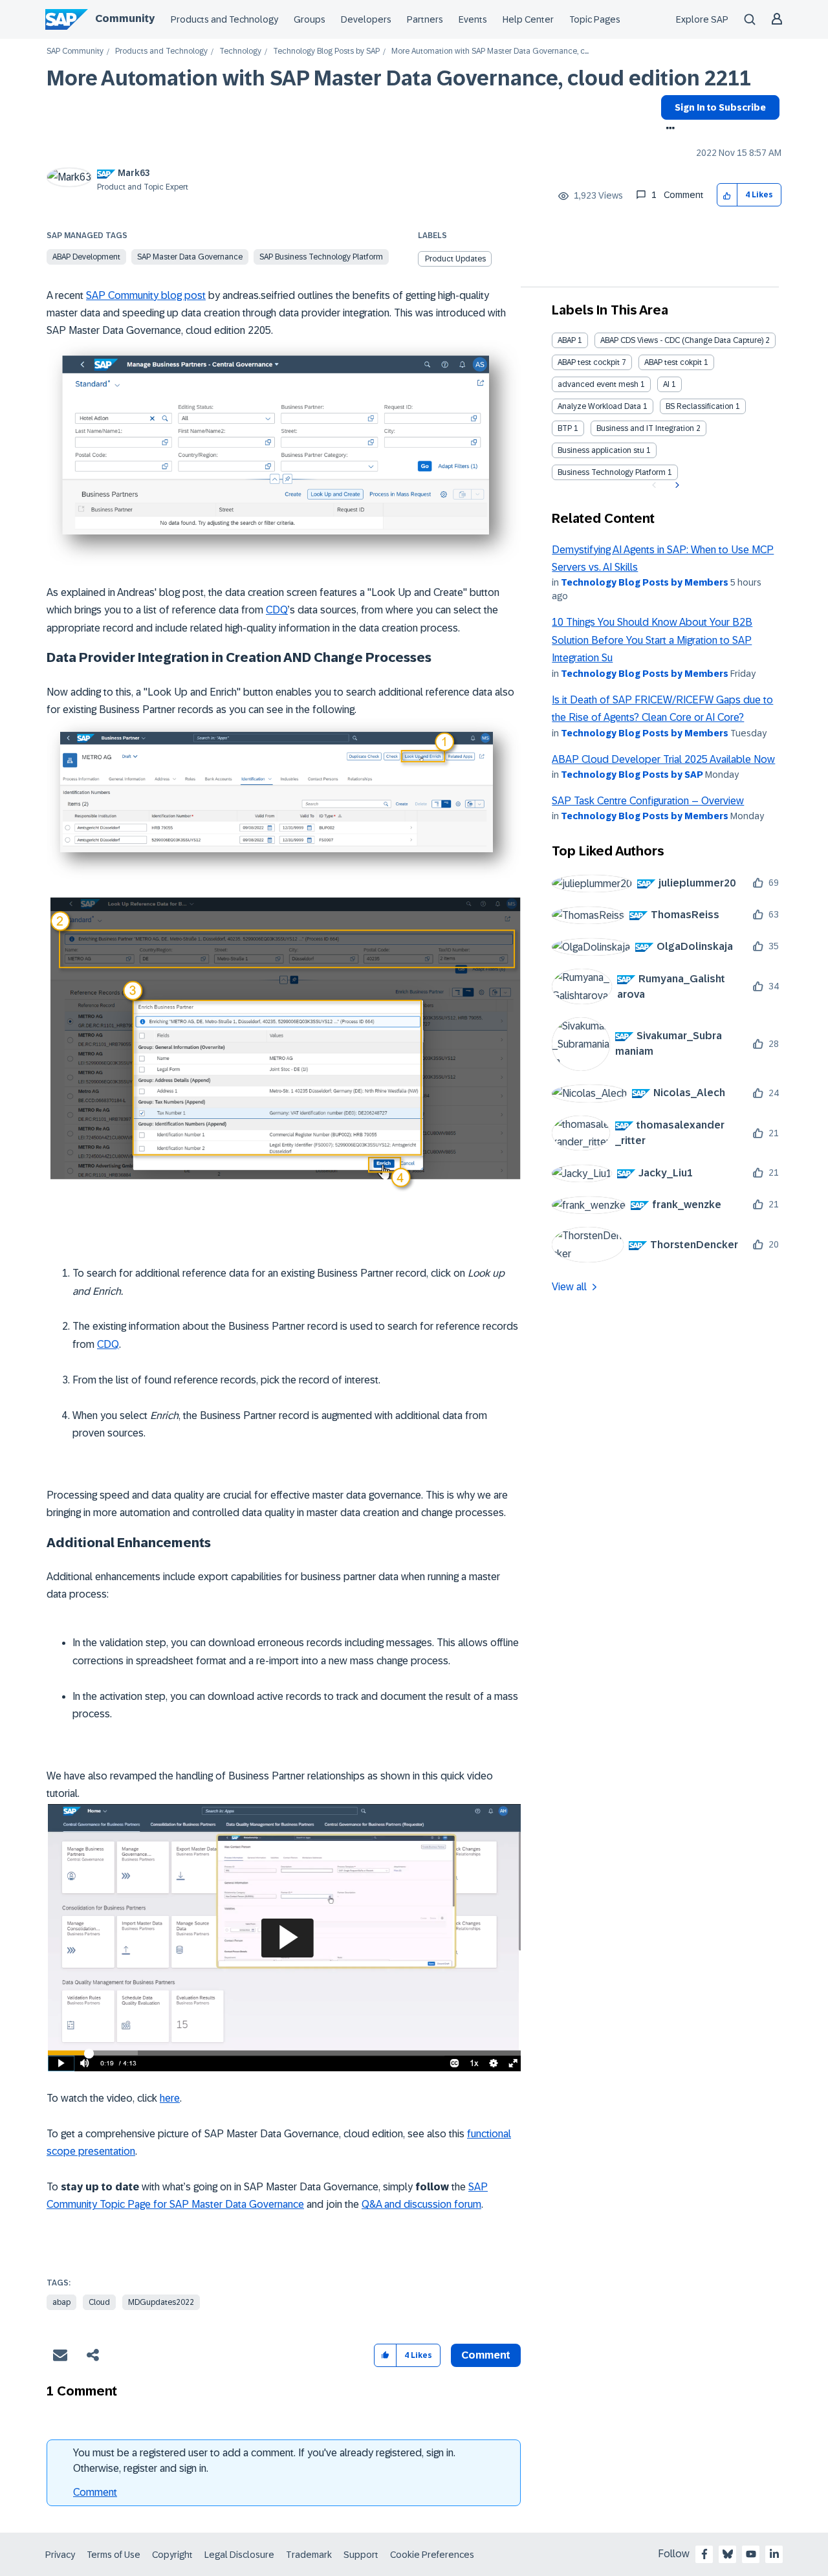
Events (473, 19)
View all (569, 1287)
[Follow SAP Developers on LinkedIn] (774, 2554)
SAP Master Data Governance (190, 257)
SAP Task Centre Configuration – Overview (648, 801)
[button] (727, 195)
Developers (366, 19)
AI (666, 384)
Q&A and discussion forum (421, 2204)
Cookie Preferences (432, 2555)
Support (361, 2555)
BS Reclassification (700, 406)
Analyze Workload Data (599, 406)
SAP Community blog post (146, 295)
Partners (425, 19)
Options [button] (668, 129)
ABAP (567, 340)
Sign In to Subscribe (720, 107)
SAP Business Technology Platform (321, 257)
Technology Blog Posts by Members (645, 582)
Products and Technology (224, 19)
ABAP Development (86, 257)
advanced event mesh (598, 384)
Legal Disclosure (239, 2555)
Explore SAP (702, 19)
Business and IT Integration (645, 428)
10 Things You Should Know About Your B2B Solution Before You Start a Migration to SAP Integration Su (652, 640)
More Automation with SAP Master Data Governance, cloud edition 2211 (399, 78)
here (170, 2098)
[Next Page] (676, 485)
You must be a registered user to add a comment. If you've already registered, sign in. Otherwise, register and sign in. (264, 2460)
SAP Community (75, 51)
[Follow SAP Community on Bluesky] (728, 2554)
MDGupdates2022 (161, 2302)
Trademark (309, 2555)
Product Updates (455, 259)
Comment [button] (486, 2355)
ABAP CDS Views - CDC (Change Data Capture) (682, 340)
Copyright (172, 2555)
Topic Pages (595, 19)
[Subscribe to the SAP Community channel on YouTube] (751, 2554)
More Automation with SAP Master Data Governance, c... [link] (490, 51)
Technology (240, 51)
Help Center (528, 19)
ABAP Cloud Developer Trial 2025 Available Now (663, 759)
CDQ (277, 610)
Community (125, 18)
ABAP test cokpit (673, 362)
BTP (565, 428)
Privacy (60, 2555)
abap (61, 2302)
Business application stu (601, 450)
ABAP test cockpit (589, 362)
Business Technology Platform (612, 472)
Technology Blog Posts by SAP (326, 51)
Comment (95, 2492)
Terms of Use (114, 2555)
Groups (310, 19)
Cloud (99, 2302)
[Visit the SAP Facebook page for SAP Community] (704, 2554)
